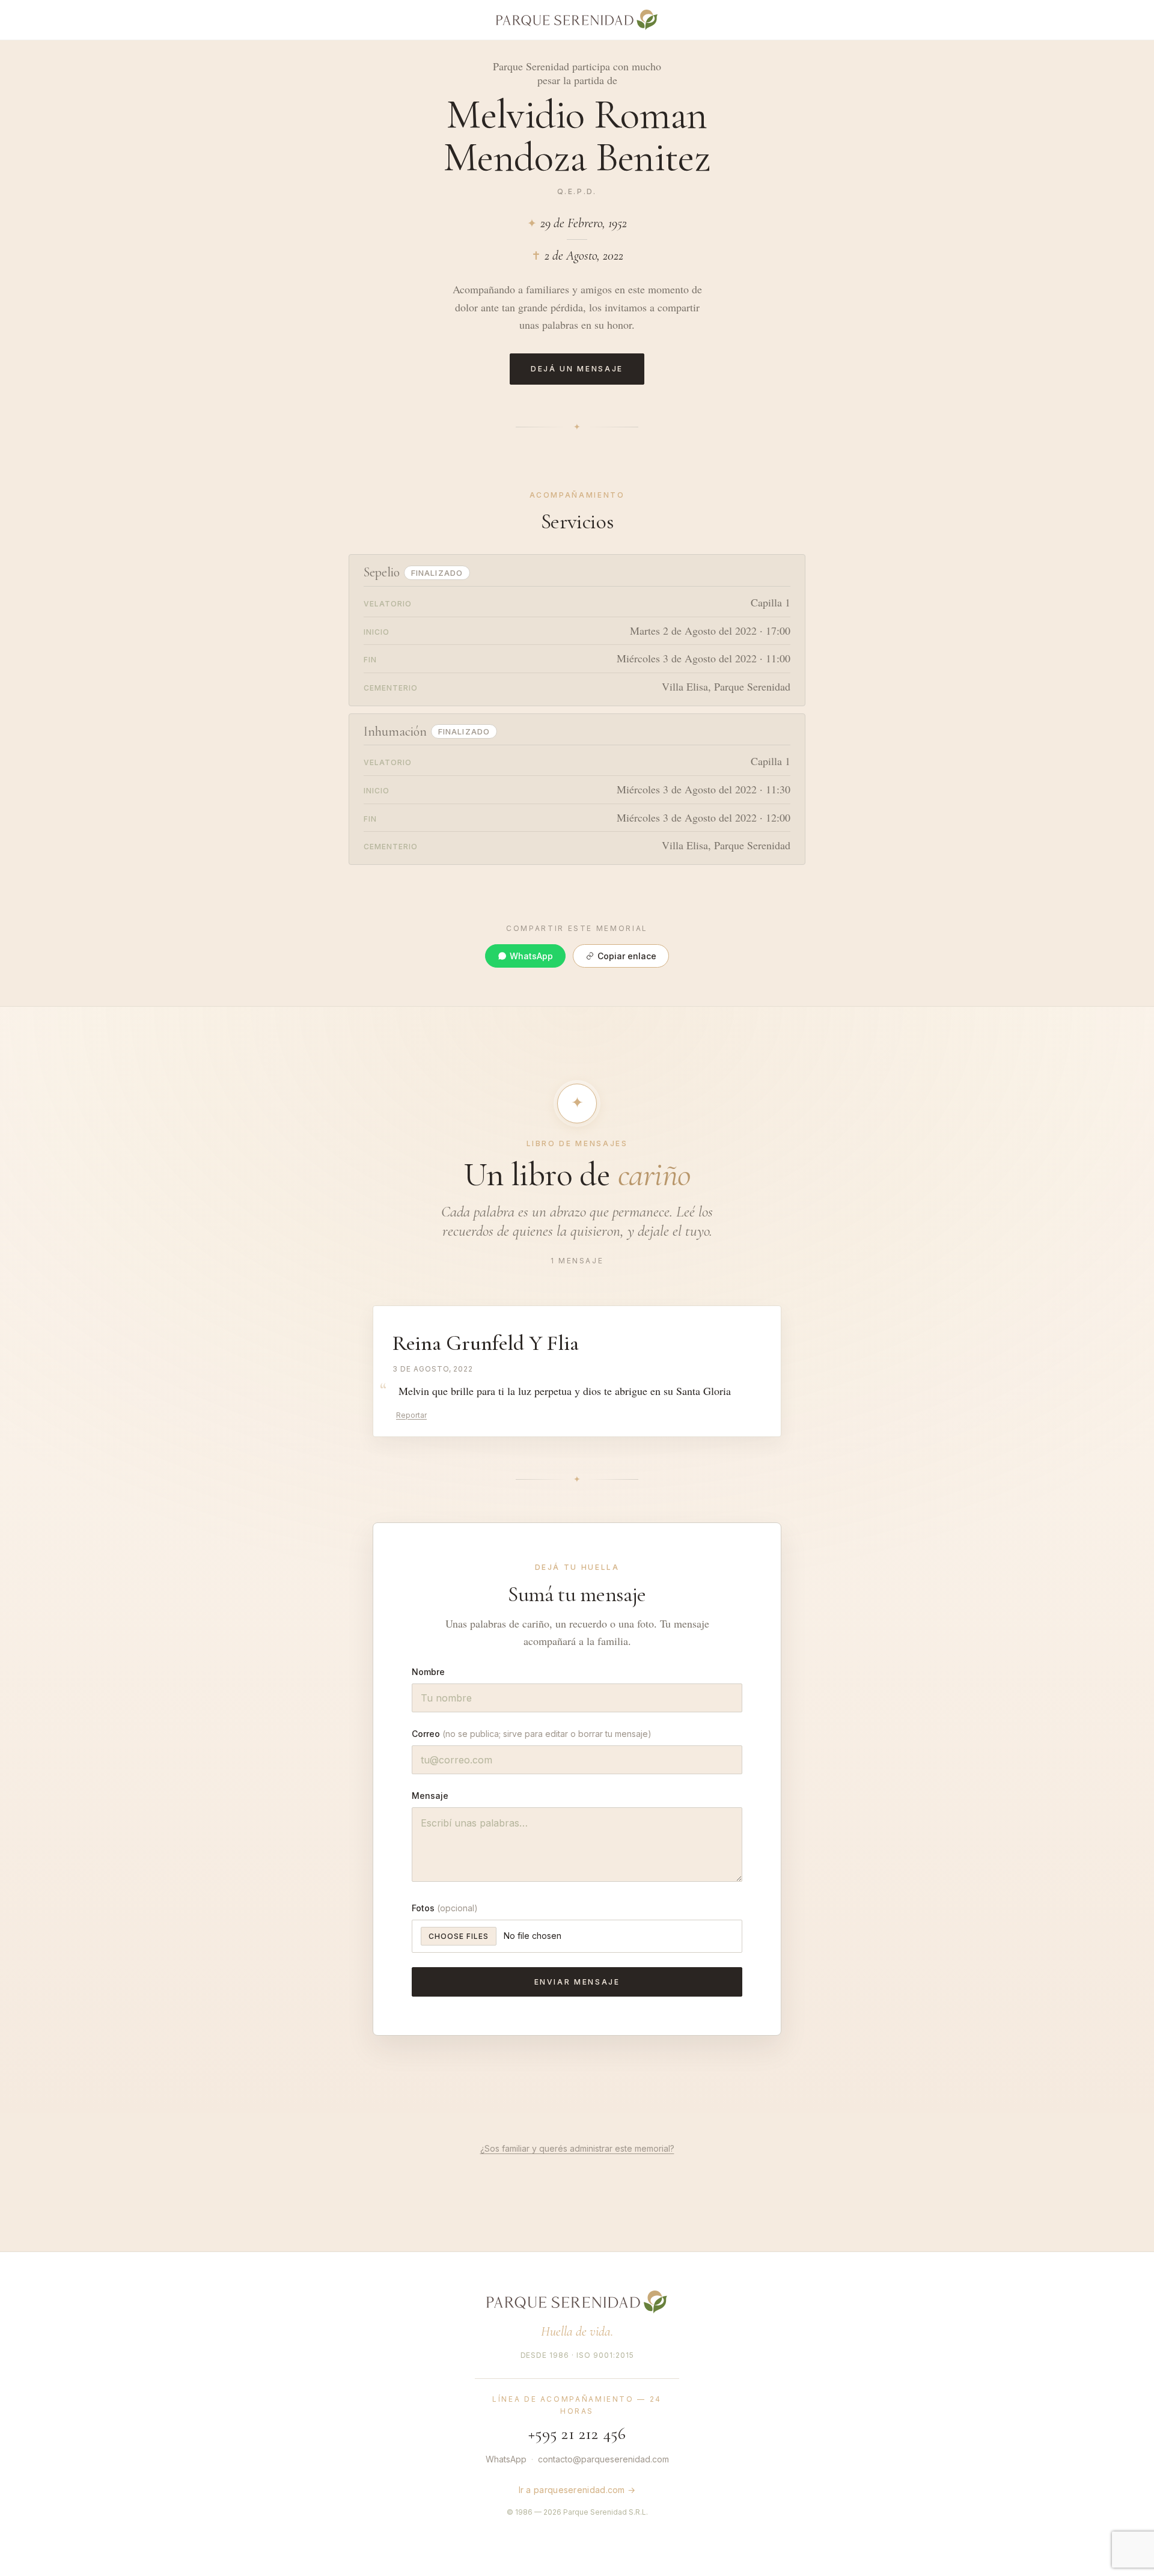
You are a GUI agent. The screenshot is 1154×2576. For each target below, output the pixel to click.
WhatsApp (531, 956)
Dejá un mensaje (577, 369)
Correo (532, 1734)
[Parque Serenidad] (577, 20)
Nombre (428, 1672)
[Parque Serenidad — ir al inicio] (577, 2302)
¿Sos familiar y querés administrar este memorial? (577, 2148)
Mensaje (430, 1796)
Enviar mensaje (577, 1982)
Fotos (445, 1908)
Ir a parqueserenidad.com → (577, 2490)
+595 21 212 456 (577, 2434)
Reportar (411, 1415)
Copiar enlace (627, 956)
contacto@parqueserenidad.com (603, 2459)
